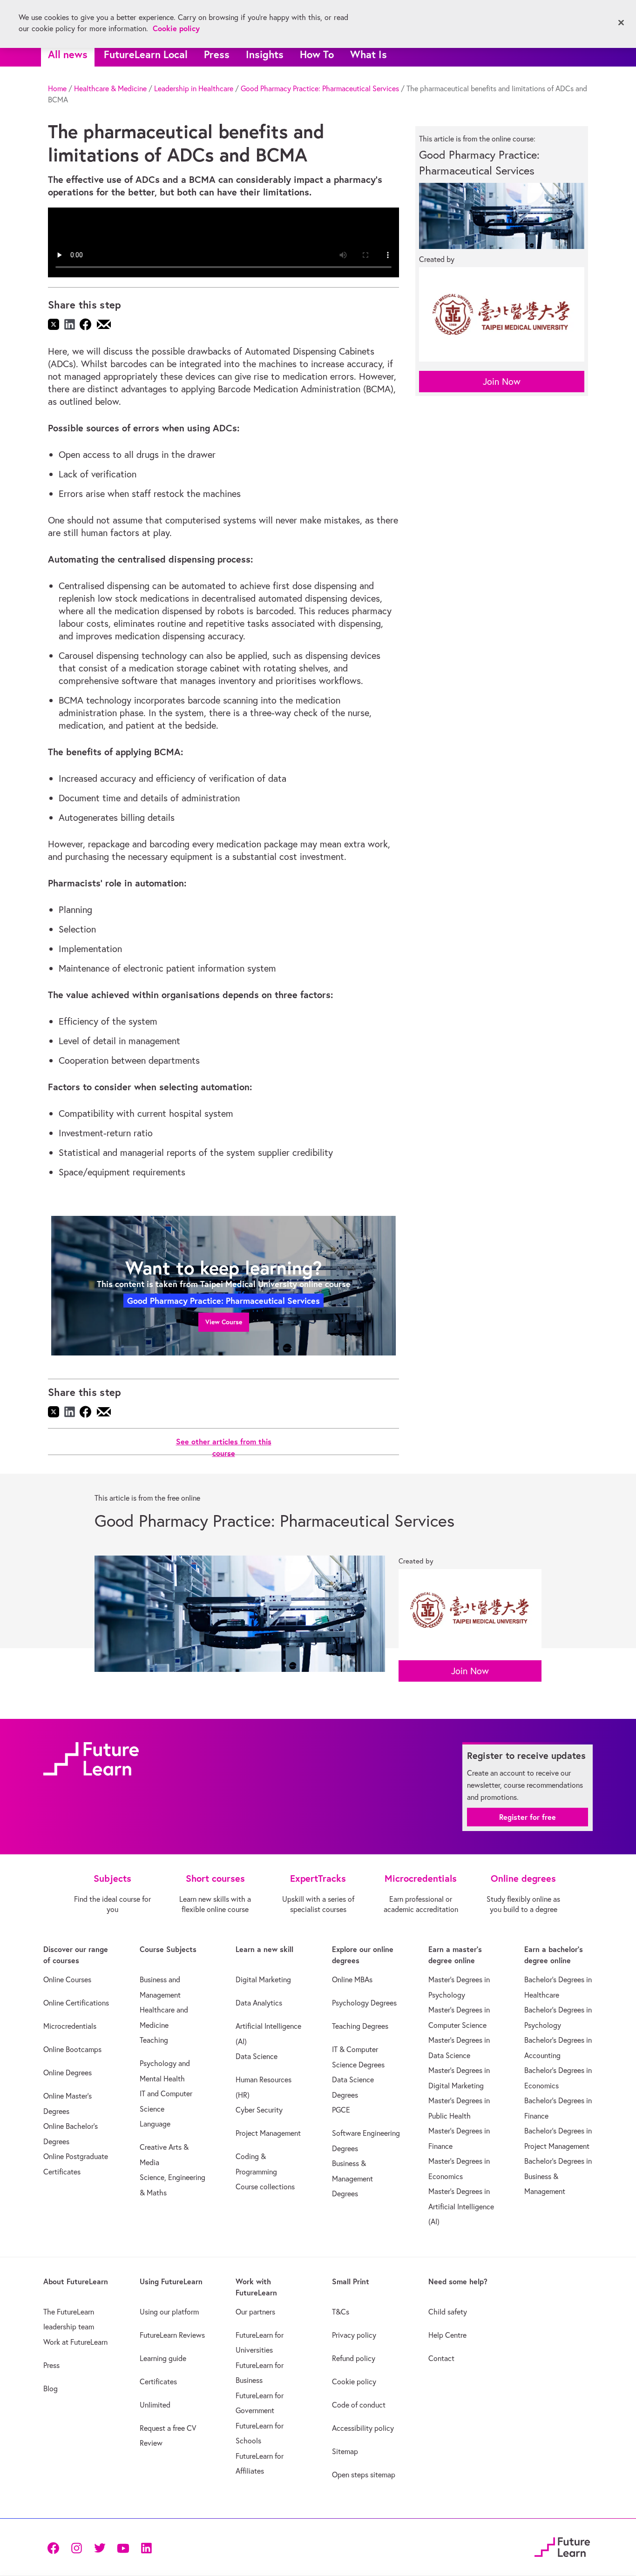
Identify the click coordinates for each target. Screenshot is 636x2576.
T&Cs (341, 2312)
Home (57, 88)
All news (68, 54)
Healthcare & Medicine (110, 88)
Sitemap (345, 2451)
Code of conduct (359, 2405)
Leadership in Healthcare (194, 88)
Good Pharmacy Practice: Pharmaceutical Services (320, 88)
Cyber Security (259, 2110)
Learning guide (163, 2358)
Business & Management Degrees (352, 2178)
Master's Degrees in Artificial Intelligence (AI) (461, 2206)
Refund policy (354, 2358)
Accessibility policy (363, 2428)
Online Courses (67, 1979)
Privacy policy (354, 2335)
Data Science (257, 2056)
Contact (441, 2358)
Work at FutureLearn (75, 2342)
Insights (265, 54)
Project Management (268, 2133)
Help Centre (447, 2335)
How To (317, 54)
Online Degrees (68, 2073)
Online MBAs (352, 1979)
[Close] (621, 23)
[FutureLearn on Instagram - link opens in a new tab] (76, 2547)
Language (155, 2124)
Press (217, 54)
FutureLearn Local (146, 54)
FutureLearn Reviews (172, 2335)
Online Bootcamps (72, 2049)
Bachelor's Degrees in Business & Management (558, 2176)
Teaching (154, 2040)
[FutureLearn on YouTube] (123, 2547)
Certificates (158, 2381)
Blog (51, 2388)
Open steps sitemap (364, 2475)
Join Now (502, 381)
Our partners (255, 2312)
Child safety (448, 2312)
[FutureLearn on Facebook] (55, 2547)
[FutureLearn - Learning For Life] (562, 2546)
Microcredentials (70, 2026)
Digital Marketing (263, 1979)
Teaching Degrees (360, 2026)
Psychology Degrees (364, 2003)
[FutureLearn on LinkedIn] (146, 2547)
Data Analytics (259, 2003)
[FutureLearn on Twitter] (100, 2547)
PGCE (341, 2110)
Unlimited (155, 2405)
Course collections (265, 2187)
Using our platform (169, 2312)
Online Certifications (76, 2003)
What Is (369, 54)
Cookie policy (354, 2381)
